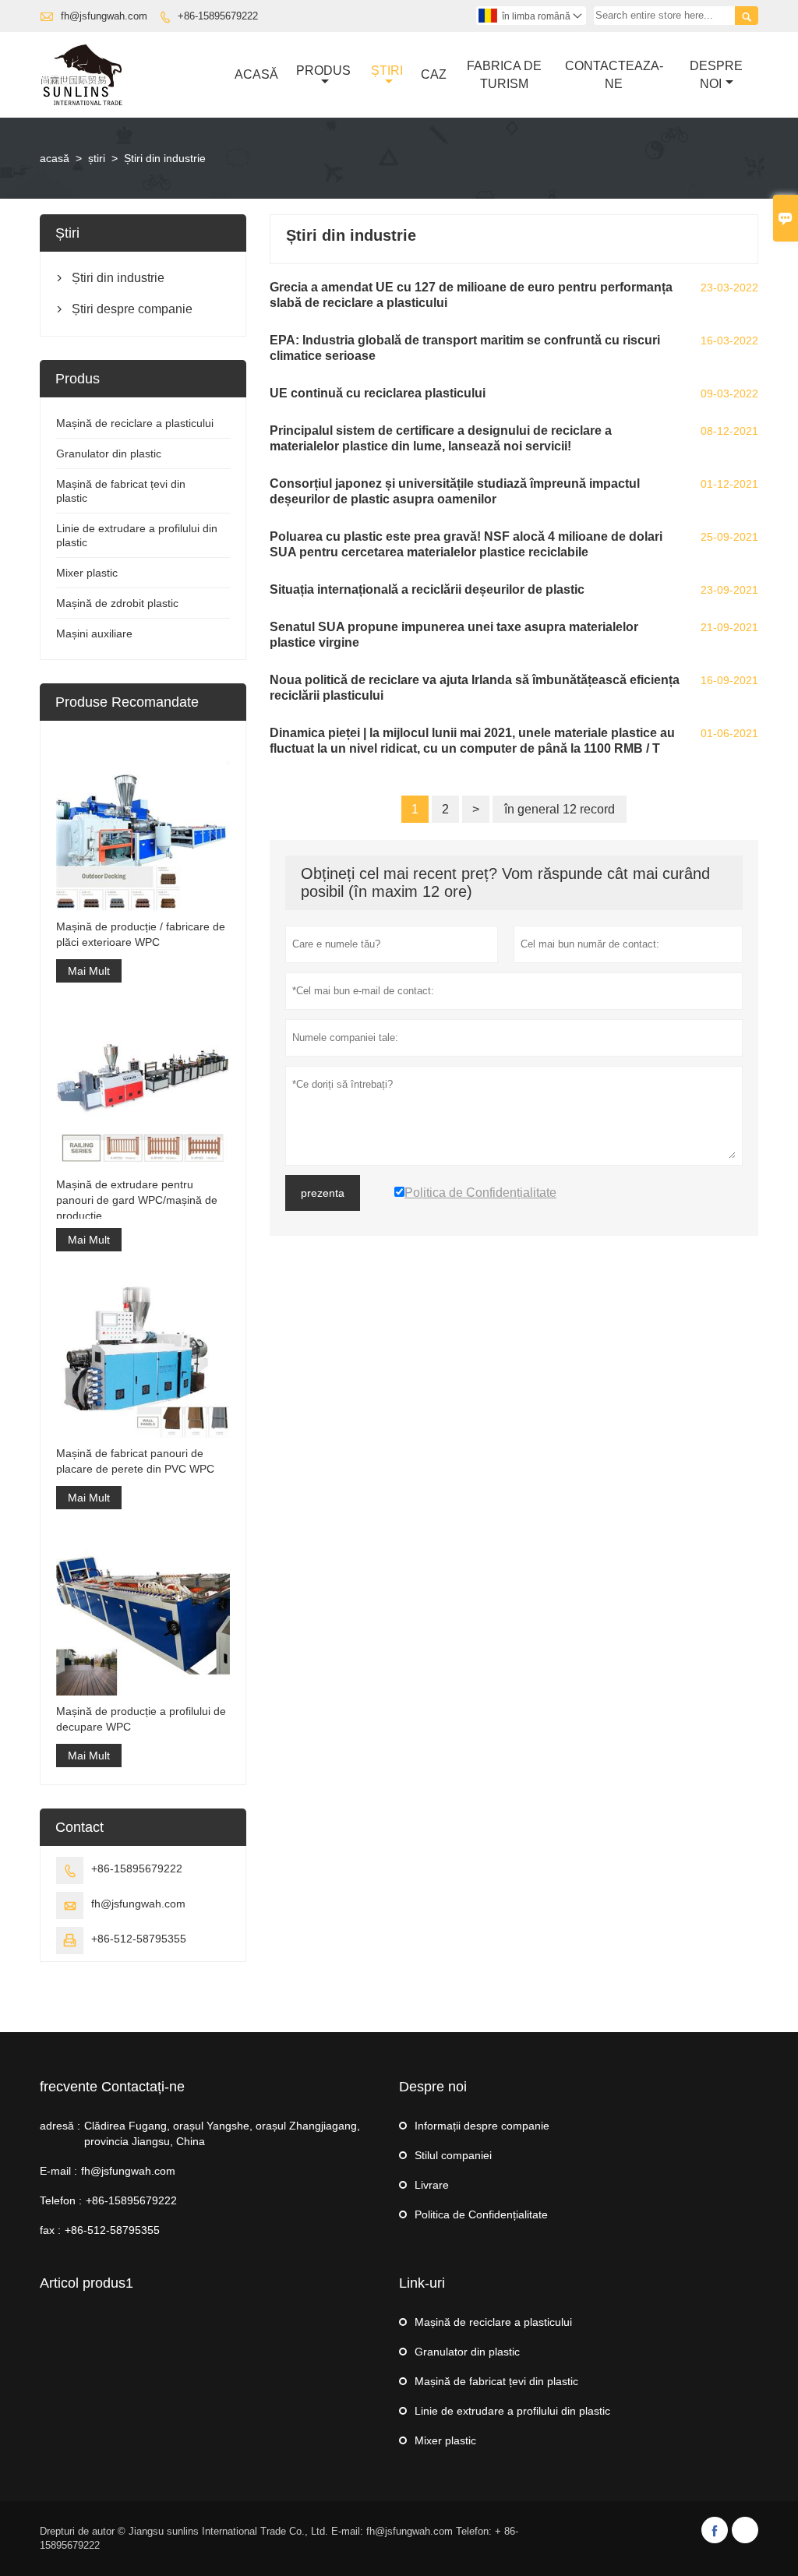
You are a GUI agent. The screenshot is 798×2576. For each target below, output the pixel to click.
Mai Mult (89, 971)
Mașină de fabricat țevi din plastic (496, 2381)
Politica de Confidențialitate (481, 2214)
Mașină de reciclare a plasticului (135, 423)
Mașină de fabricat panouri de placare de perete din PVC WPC (135, 1461)
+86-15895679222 (218, 16)
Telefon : (61, 2200)
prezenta (323, 1193)
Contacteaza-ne (614, 75)
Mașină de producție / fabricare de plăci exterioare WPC (141, 934)
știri (387, 71)
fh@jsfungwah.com (104, 16)
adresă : (60, 2126)
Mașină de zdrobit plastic (117, 603)
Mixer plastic (87, 573)
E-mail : (58, 2171)
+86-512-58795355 (139, 1939)
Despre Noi (716, 75)
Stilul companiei (453, 2155)
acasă (55, 158)
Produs (323, 71)
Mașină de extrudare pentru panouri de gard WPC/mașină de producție (137, 1200)
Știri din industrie (118, 278)
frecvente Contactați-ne (112, 2087)
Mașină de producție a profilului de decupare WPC (141, 1719)
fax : (50, 2230)
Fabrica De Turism (504, 75)
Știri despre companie (132, 309)
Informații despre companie (482, 2126)
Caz (434, 74)
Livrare (432, 2185)
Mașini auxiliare (94, 633)
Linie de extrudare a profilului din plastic (512, 2411)
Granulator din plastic (109, 453)
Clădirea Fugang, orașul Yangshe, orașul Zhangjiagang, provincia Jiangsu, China (222, 2133)
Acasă (256, 74)
